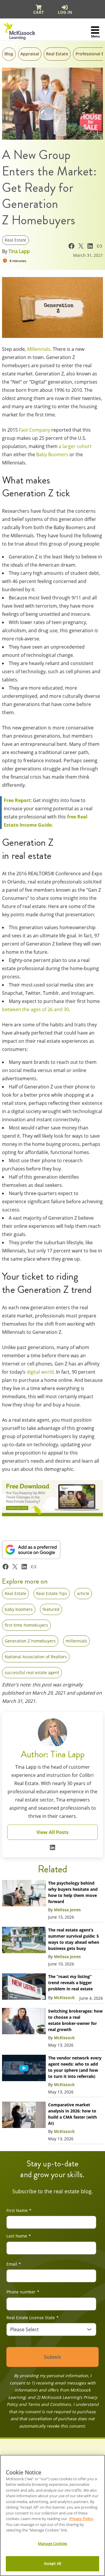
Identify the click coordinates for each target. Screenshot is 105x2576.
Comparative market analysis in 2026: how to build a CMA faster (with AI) (72, 2114)
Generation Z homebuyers (30, 1641)
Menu (95, 36)
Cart (38, 12)
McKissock (64, 1998)
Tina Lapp (19, 251)
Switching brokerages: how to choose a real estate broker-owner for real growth (75, 2020)
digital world (40, 1372)
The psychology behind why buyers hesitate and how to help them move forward (73, 1892)
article (83, 1593)
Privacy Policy (81, 2519)
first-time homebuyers (26, 1625)
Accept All (52, 2563)
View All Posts (52, 1832)
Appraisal (30, 54)
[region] (52, 2515)
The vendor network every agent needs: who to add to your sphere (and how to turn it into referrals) (75, 2067)
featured (51, 1609)
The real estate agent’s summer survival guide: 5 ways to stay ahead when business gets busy (74, 1939)
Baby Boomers (52, 454)
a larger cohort (75, 446)
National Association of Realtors (36, 1657)
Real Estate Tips (52, 1593)
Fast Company (35, 430)
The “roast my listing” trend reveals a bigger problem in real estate (71, 1983)
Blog (9, 54)
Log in (65, 12)
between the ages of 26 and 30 (35, 1009)
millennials (76, 1641)
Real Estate (57, 54)
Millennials (39, 349)
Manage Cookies (52, 2543)
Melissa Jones (67, 1910)
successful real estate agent (32, 1672)
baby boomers (19, 1609)
